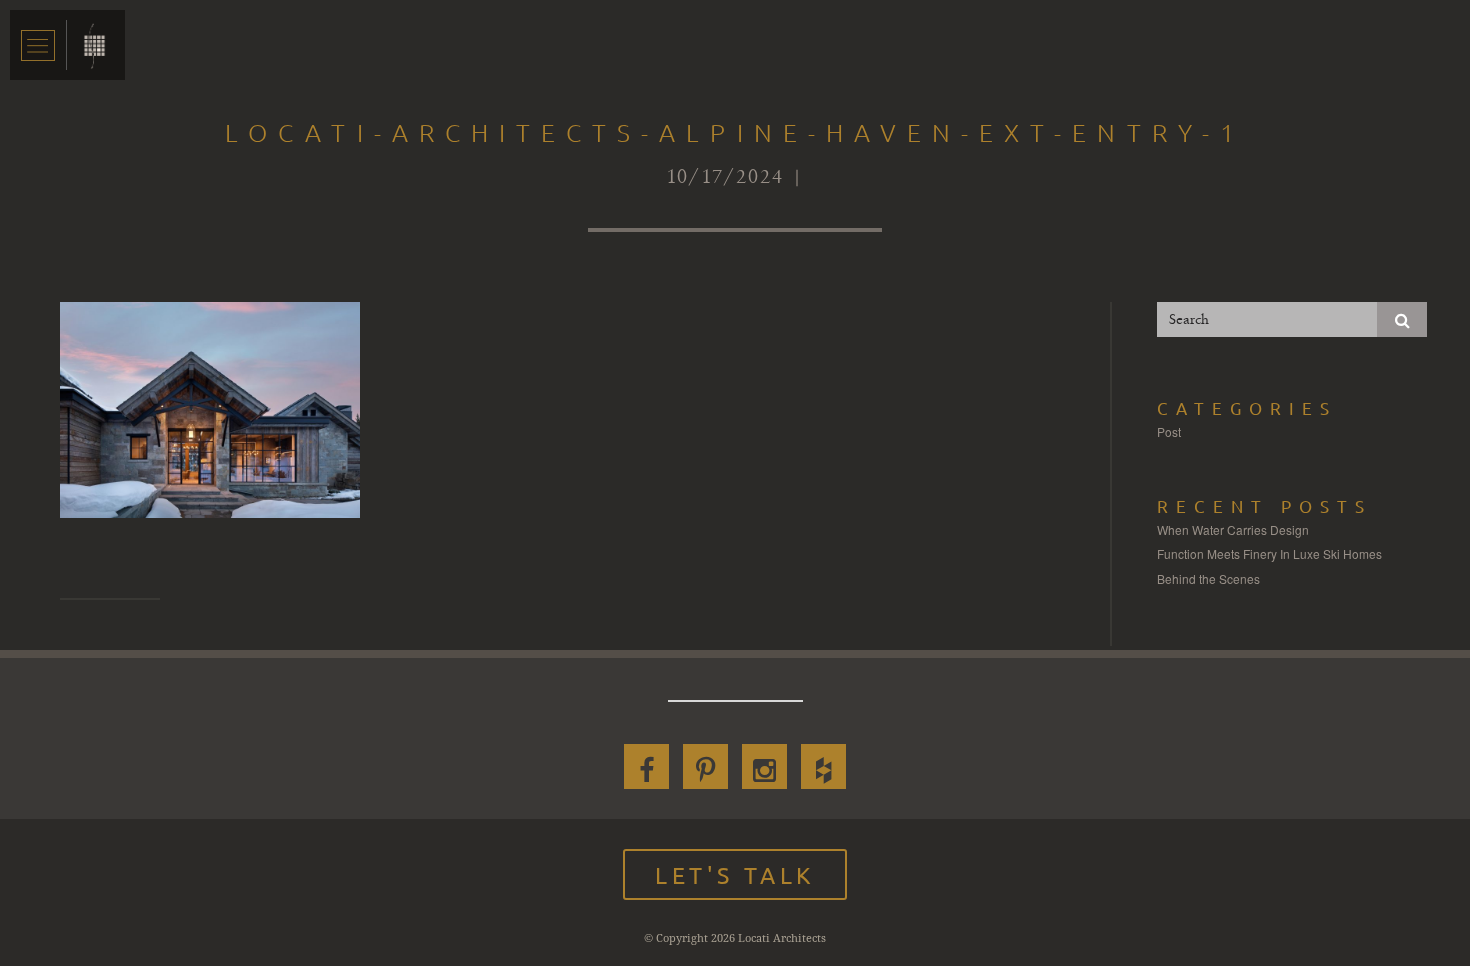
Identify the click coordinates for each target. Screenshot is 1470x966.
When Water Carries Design (1233, 529)
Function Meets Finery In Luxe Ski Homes (1269, 553)
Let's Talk (735, 874)
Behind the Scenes (1208, 578)
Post (1169, 431)
